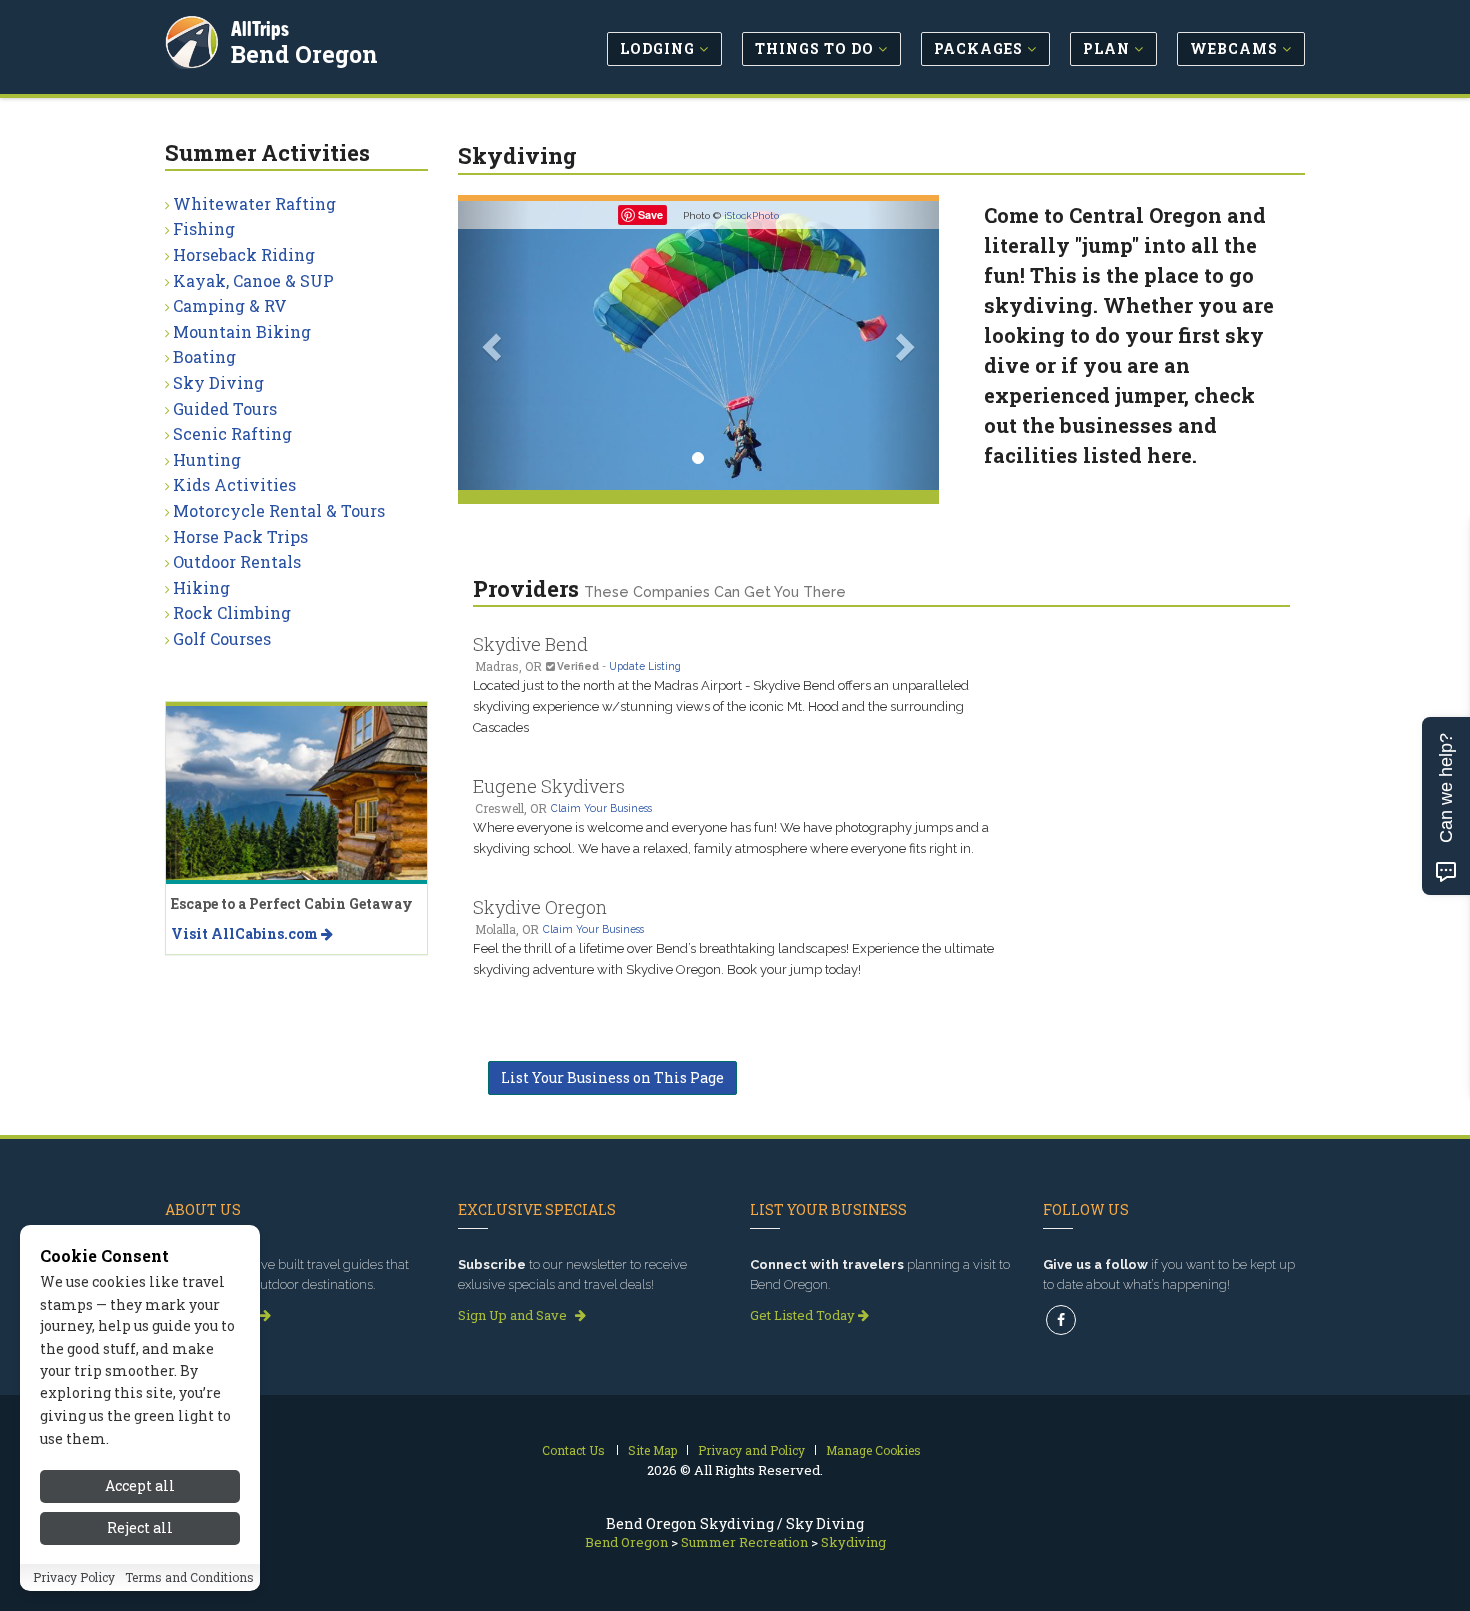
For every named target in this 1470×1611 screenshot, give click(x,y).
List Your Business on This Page (612, 1077)
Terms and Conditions (189, 1578)
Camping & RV (230, 305)
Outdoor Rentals (237, 561)
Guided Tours (225, 408)
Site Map (652, 1450)
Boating (204, 356)
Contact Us (573, 1450)
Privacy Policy (74, 1578)
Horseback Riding (244, 254)
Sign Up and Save (514, 1315)
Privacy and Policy (751, 1450)
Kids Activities (234, 484)
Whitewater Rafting (254, 203)
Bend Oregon (304, 54)
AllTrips (260, 28)
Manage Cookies (873, 1450)
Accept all (140, 1485)
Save (650, 214)
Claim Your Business (601, 808)
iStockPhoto (751, 215)
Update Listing (645, 666)
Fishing (204, 228)
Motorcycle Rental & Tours (279, 510)
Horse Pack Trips (240, 536)
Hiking (201, 587)
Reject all (140, 1528)
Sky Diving (218, 382)
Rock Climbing (232, 612)
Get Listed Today (804, 1315)
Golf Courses (222, 638)
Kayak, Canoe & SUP (253, 280)
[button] (494, 345)
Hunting (207, 459)
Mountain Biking (242, 331)
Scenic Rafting (232, 433)
